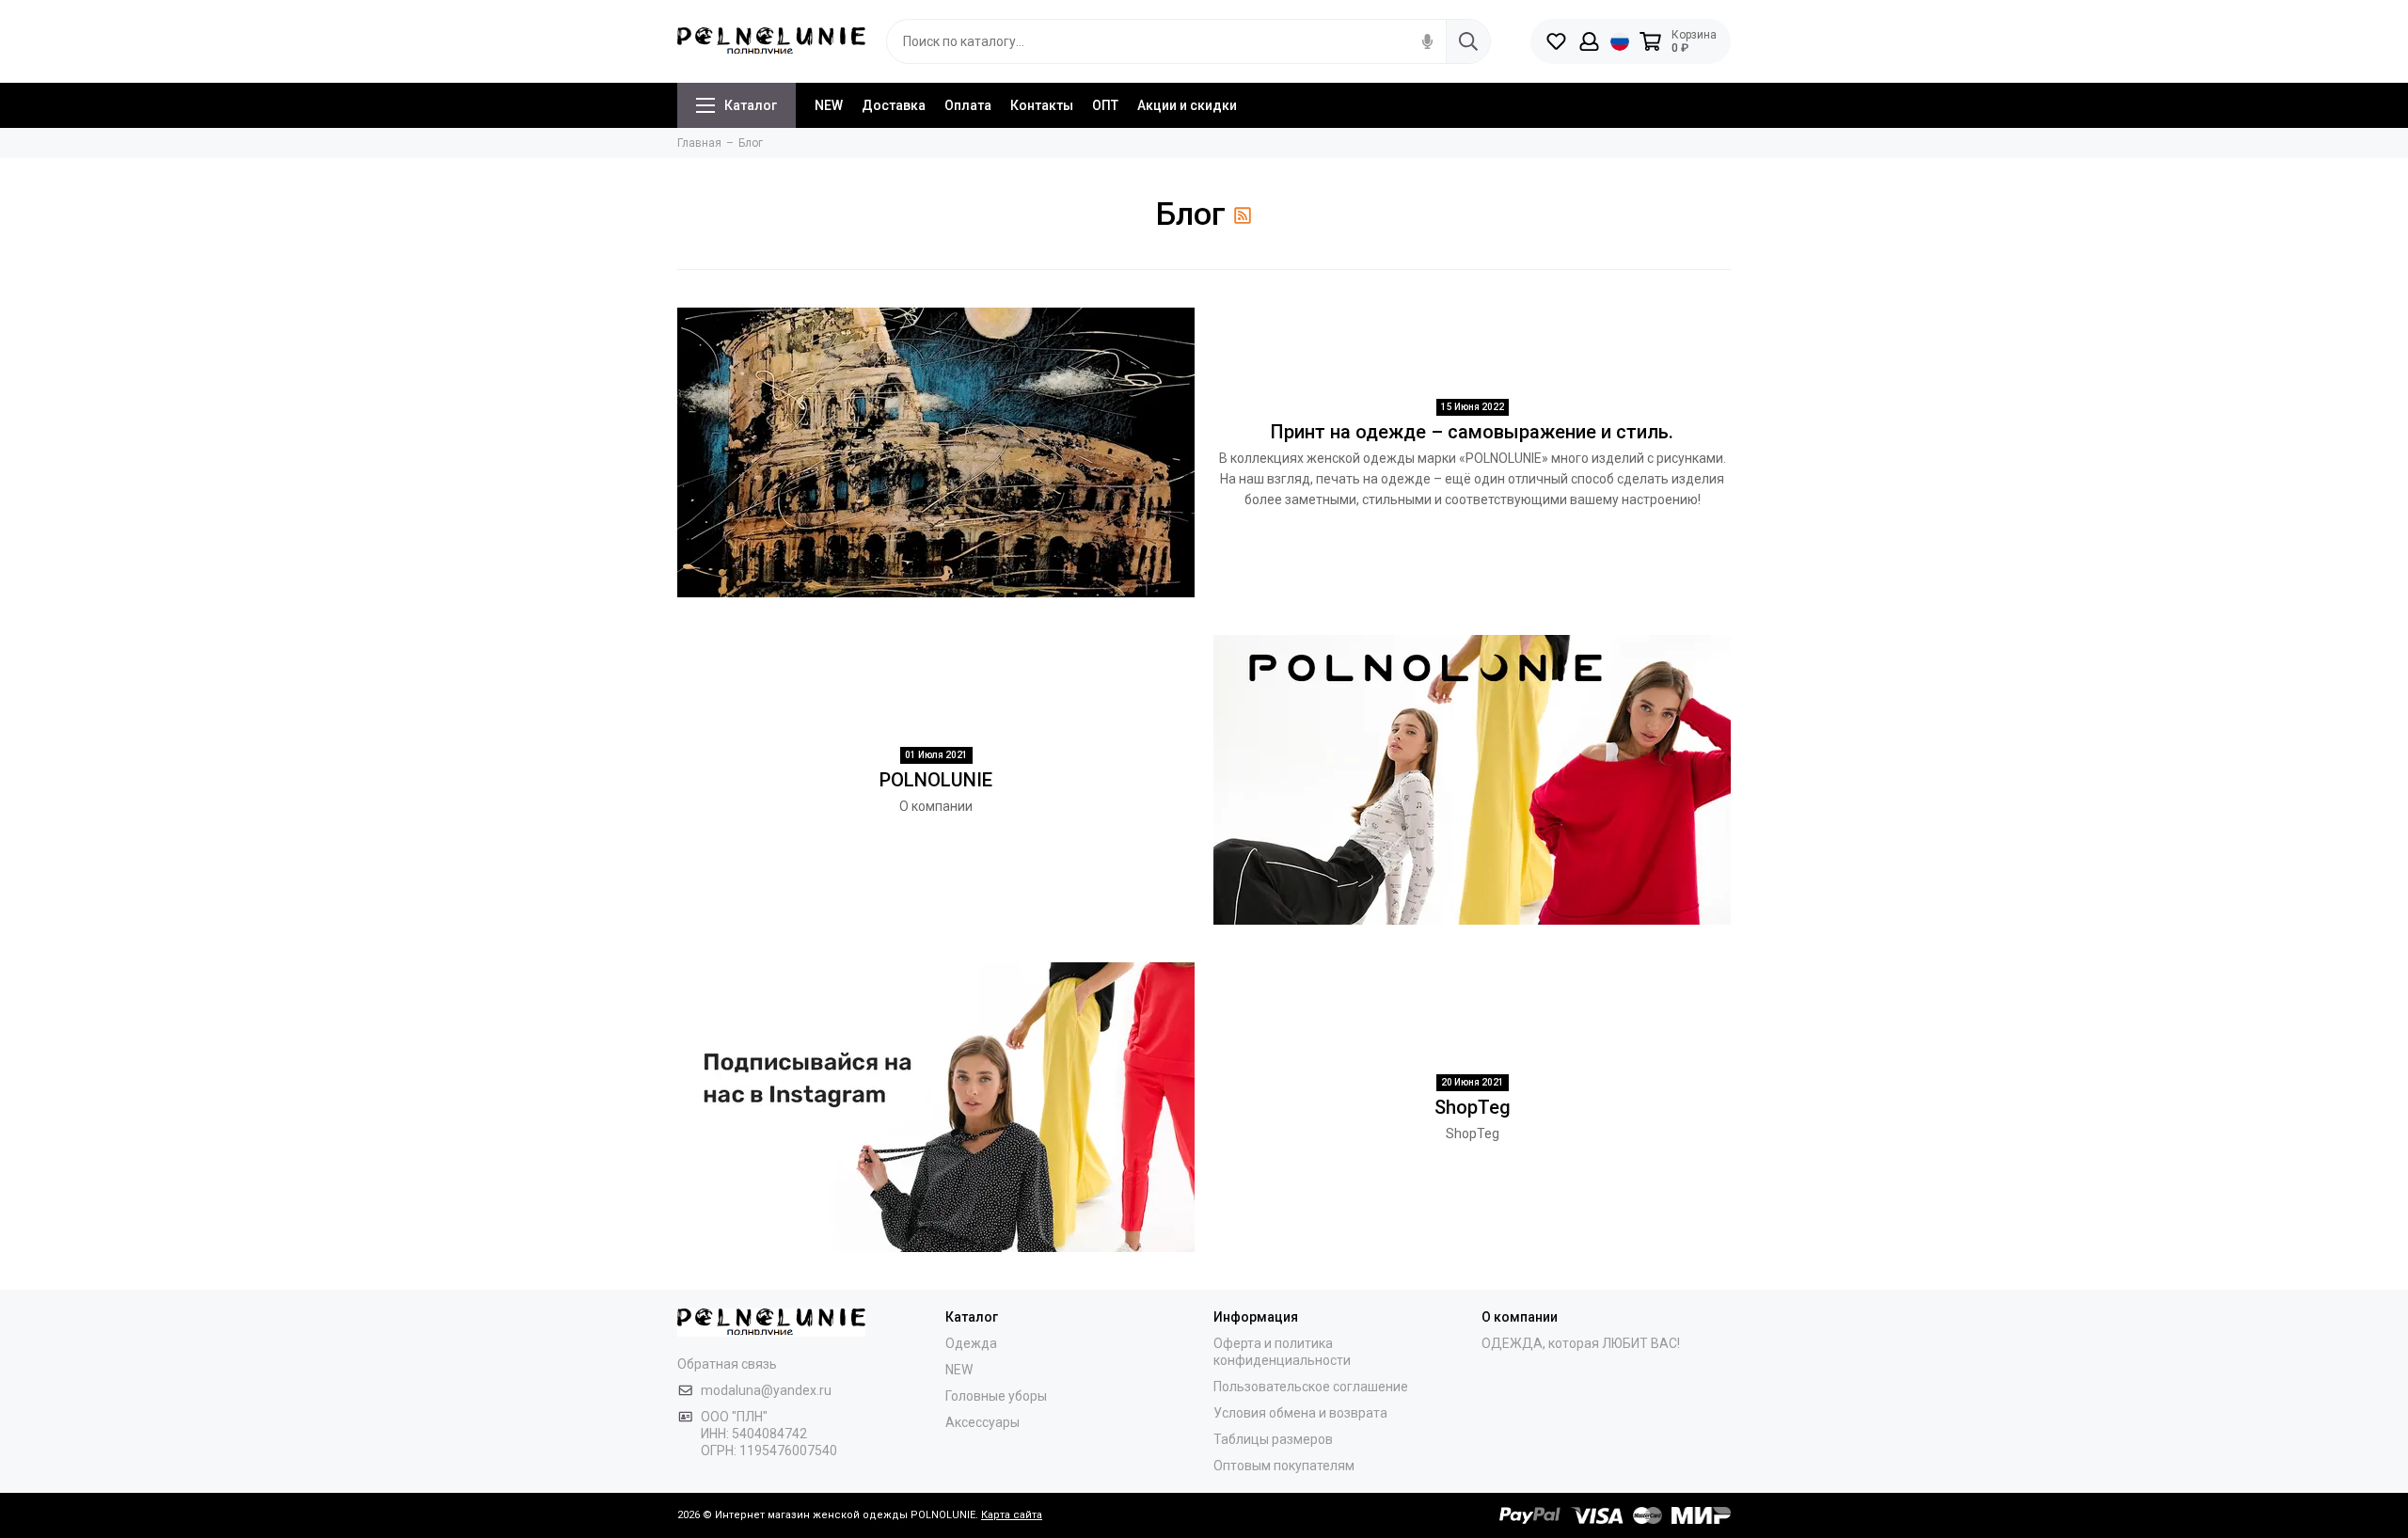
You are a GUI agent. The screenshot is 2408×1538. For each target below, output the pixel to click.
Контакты (1042, 105)
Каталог (751, 105)
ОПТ (1105, 105)
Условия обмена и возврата (1300, 1413)
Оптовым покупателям (1284, 1466)
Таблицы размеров (1273, 1439)
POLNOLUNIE (936, 780)
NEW (829, 105)
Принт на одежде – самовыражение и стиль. (1472, 432)
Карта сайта (1012, 1515)
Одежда (971, 1343)
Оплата (968, 105)
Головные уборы (996, 1396)
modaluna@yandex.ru (766, 1390)
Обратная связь (727, 1364)
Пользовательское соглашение (1311, 1387)
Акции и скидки (1187, 105)
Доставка (894, 105)
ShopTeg (1473, 1107)
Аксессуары (982, 1422)
